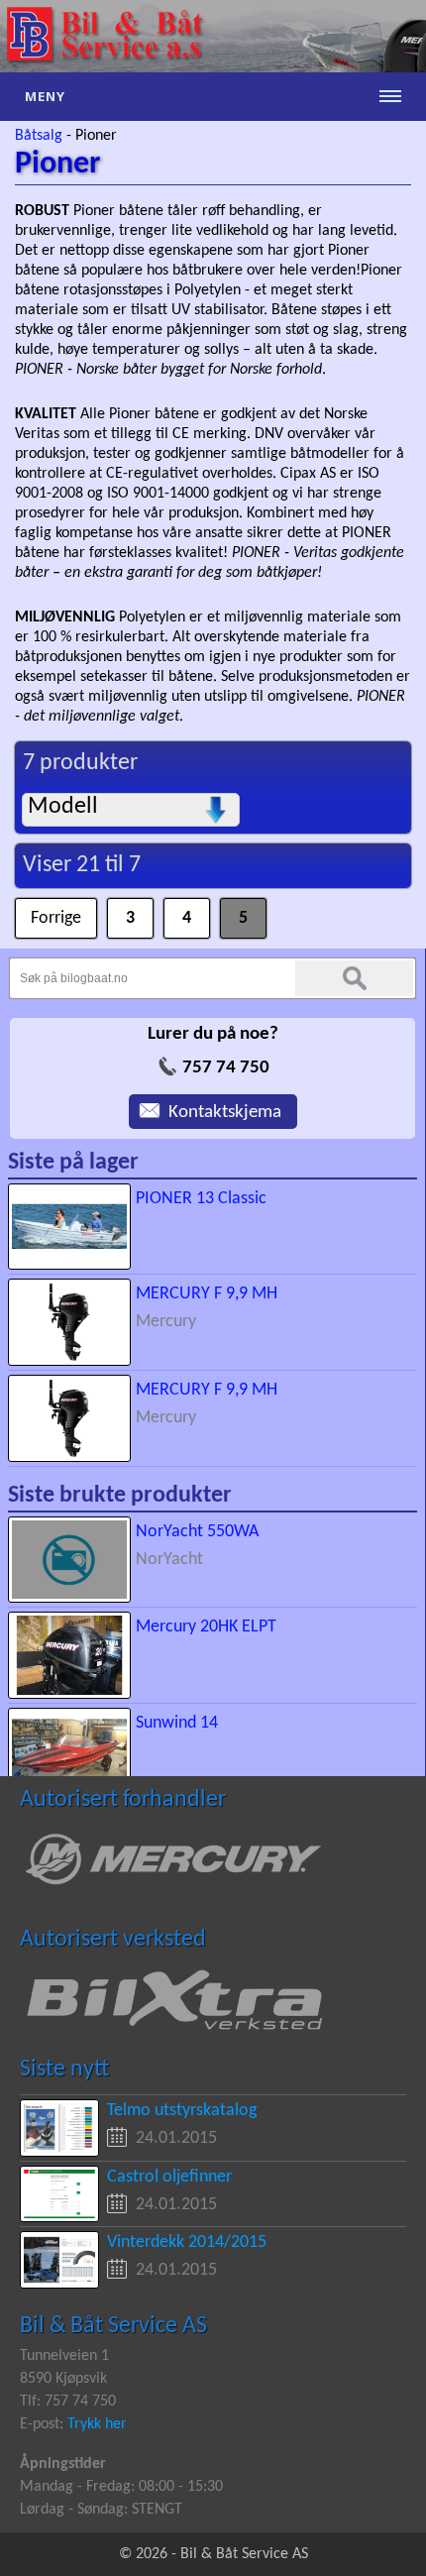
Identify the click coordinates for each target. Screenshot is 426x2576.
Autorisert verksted (113, 1940)
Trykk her (97, 2424)
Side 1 (130, 910)
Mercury (166, 1322)
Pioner (96, 136)
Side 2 (187, 910)
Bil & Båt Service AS (113, 2326)
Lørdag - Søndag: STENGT (101, 2510)
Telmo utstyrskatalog (182, 2111)
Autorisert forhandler (123, 1800)
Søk (354, 978)
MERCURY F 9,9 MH (207, 1294)
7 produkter (80, 763)
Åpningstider (63, 2464)
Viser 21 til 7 (82, 865)
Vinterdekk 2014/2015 (187, 2242)
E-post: (44, 2424)
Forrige (41, 910)
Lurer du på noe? (213, 1034)
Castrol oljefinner (169, 2177)
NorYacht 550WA (197, 1532)
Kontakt (159, 1106)
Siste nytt (64, 2070)
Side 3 (243, 910)
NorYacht (169, 1560)
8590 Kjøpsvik (63, 2379)
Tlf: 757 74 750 (68, 2402)
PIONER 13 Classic (201, 1199)
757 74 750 (226, 1068)
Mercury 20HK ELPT (206, 1627)
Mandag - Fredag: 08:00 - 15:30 (121, 2487)
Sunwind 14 (177, 1723)
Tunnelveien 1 (64, 2356)
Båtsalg (39, 136)
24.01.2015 (176, 2138)
